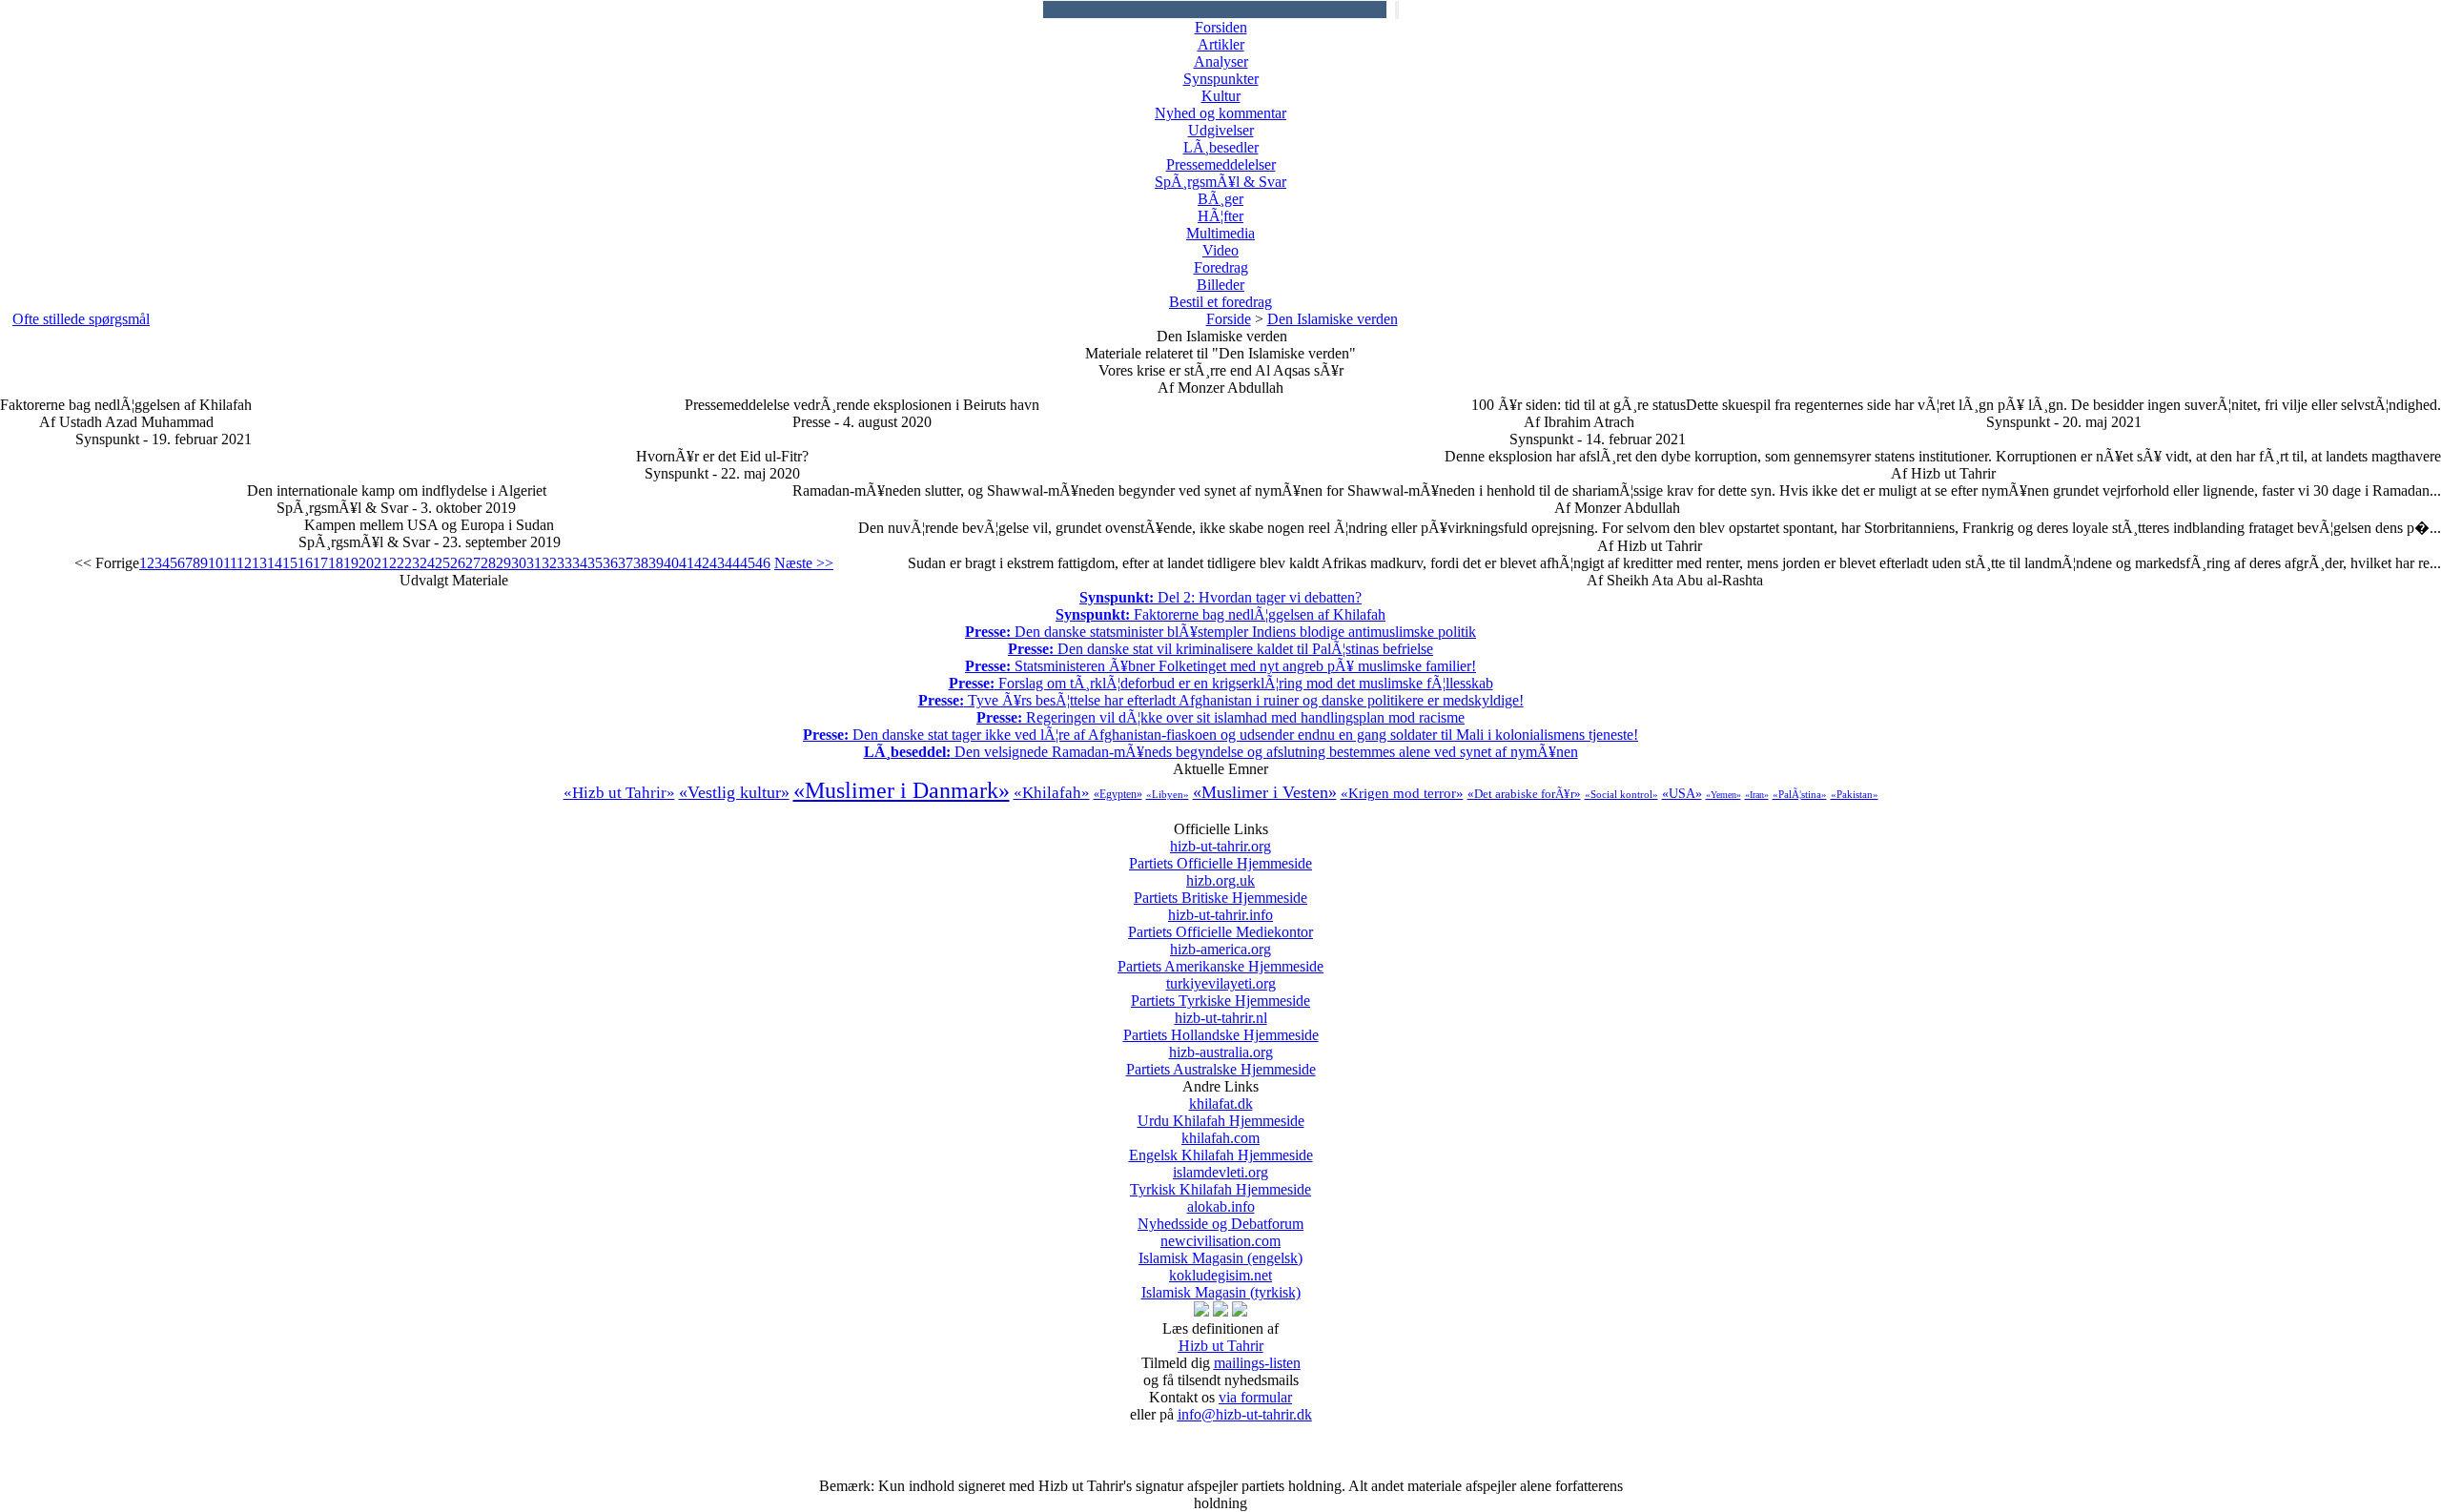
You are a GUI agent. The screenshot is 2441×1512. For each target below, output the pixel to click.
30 (519, 563)
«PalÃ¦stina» (1800, 794)
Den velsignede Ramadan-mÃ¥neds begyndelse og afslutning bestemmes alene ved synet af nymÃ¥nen (1221, 752)
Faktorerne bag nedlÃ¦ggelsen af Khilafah (1220, 614)
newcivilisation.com (1220, 1249)
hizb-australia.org (1221, 1061)
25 (442, 563)
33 (564, 563)
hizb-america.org (1220, 958)
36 (610, 563)
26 (458, 563)
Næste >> (804, 563)
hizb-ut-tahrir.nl (1221, 1026)
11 (230, 563)
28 (488, 563)
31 (534, 563)
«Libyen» (1168, 794)
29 (503, 563)
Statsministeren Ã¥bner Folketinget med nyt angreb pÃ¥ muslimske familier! (1220, 666)
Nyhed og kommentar (1220, 113)
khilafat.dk (1221, 1112)
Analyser (1221, 61)
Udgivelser (1221, 130)
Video (1220, 250)
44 (732, 563)
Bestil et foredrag (1220, 302)
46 (763, 563)
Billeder (1220, 285)
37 (626, 563)
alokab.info (1220, 1215)
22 (397, 563)
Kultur (1221, 96)
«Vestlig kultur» (734, 792)
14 (275, 563)
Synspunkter (1221, 79)
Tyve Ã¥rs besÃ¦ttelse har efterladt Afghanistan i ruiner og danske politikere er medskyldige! (1221, 700)
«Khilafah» (1052, 793)
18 (336, 563)
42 (702, 563)
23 (412, 563)
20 (366, 563)
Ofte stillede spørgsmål (81, 319)
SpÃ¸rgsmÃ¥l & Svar (1220, 182)
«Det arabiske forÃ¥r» (1524, 794)
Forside (1229, 319)
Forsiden (1221, 27)
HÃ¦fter (1220, 216)
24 (427, 563)
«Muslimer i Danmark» (902, 790)
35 (595, 563)
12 (244, 563)
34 (580, 563)
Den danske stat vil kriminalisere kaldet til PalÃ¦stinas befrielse (1220, 649)
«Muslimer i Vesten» (1265, 792)
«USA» (1682, 794)
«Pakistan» (1855, 794)
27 (473, 563)
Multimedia (1220, 233)
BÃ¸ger (1220, 199)
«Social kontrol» (1621, 794)
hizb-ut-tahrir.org (1220, 855)
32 (549, 563)
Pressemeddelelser (1221, 164)
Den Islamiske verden (1333, 319)
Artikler (1221, 44)
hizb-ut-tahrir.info (1220, 923)
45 (748, 563)
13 (259, 563)
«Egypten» (1118, 794)
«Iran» (1757, 795)
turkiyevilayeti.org (1220, 992)
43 (717, 563)
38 (641, 563)
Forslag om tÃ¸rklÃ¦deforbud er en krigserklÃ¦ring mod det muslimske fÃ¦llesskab (1221, 683)
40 (671, 563)
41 (687, 563)
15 (290, 563)
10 (215, 563)
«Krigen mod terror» (1402, 793)
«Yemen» (1723, 795)
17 (320, 563)
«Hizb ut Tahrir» (619, 793)
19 (351, 563)
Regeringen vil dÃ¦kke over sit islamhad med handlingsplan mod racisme (1220, 717)
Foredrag (1221, 267)
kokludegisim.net (1221, 1284)
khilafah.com (1221, 1146)
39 (656, 563)
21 (381, 563)
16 (305, 563)
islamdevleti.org (1220, 1181)
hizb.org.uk (1220, 889)
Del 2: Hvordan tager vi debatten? (1220, 597)
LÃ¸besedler (1221, 147)
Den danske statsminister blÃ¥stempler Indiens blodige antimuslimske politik (1220, 632)
